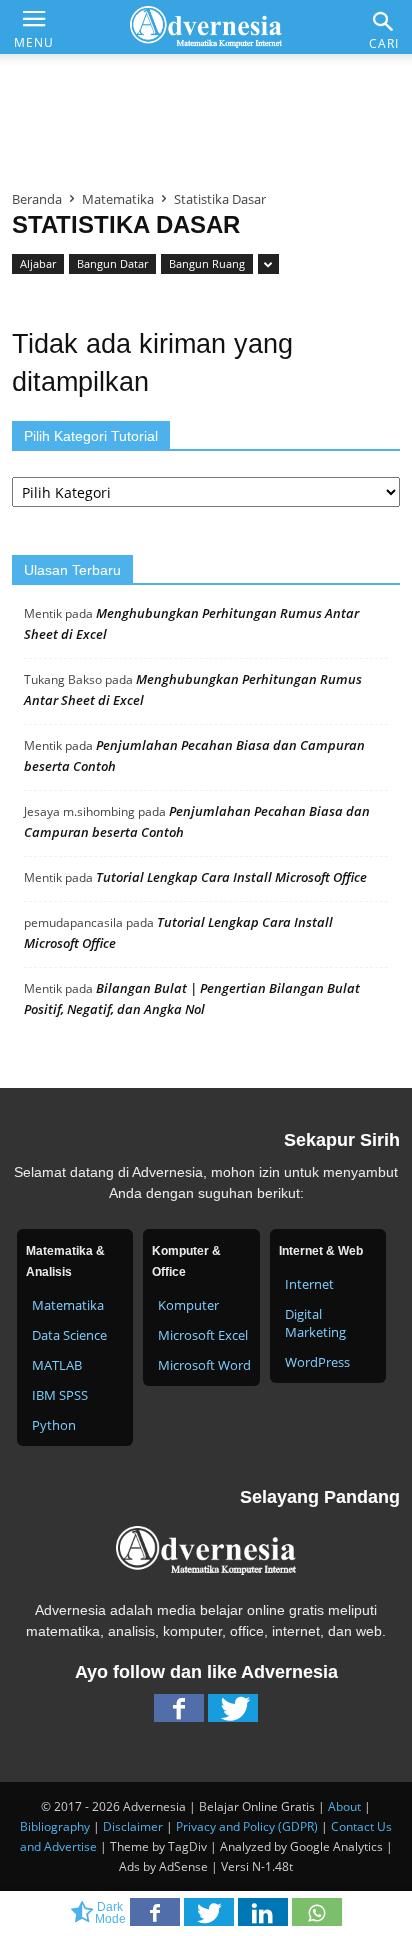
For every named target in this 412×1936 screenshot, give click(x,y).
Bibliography (55, 1826)
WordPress (317, 1362)
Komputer (188, 1305)
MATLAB (57, 1365)
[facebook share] (157, 1918)
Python (54, 1425)
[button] (384, 21)
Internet (309, 1284)
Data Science (69, 1335)
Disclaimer (133, 1826)
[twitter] (233, 1713)
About (344, 1806)
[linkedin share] (265, 1918)
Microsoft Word (204, 1365)
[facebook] (179, 1713)
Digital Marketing (315, 1323)
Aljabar (38, 263)
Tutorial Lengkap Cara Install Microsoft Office (231, 877)
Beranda (37, 199)
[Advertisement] (206, 114)
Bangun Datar (112, 263)
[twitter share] (211, 1918)
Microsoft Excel (203, 1335)
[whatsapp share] (317, 1918)
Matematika (118, 199)
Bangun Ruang (207, 263)
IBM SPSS (60, 1395)
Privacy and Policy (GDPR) (247, 1826)
